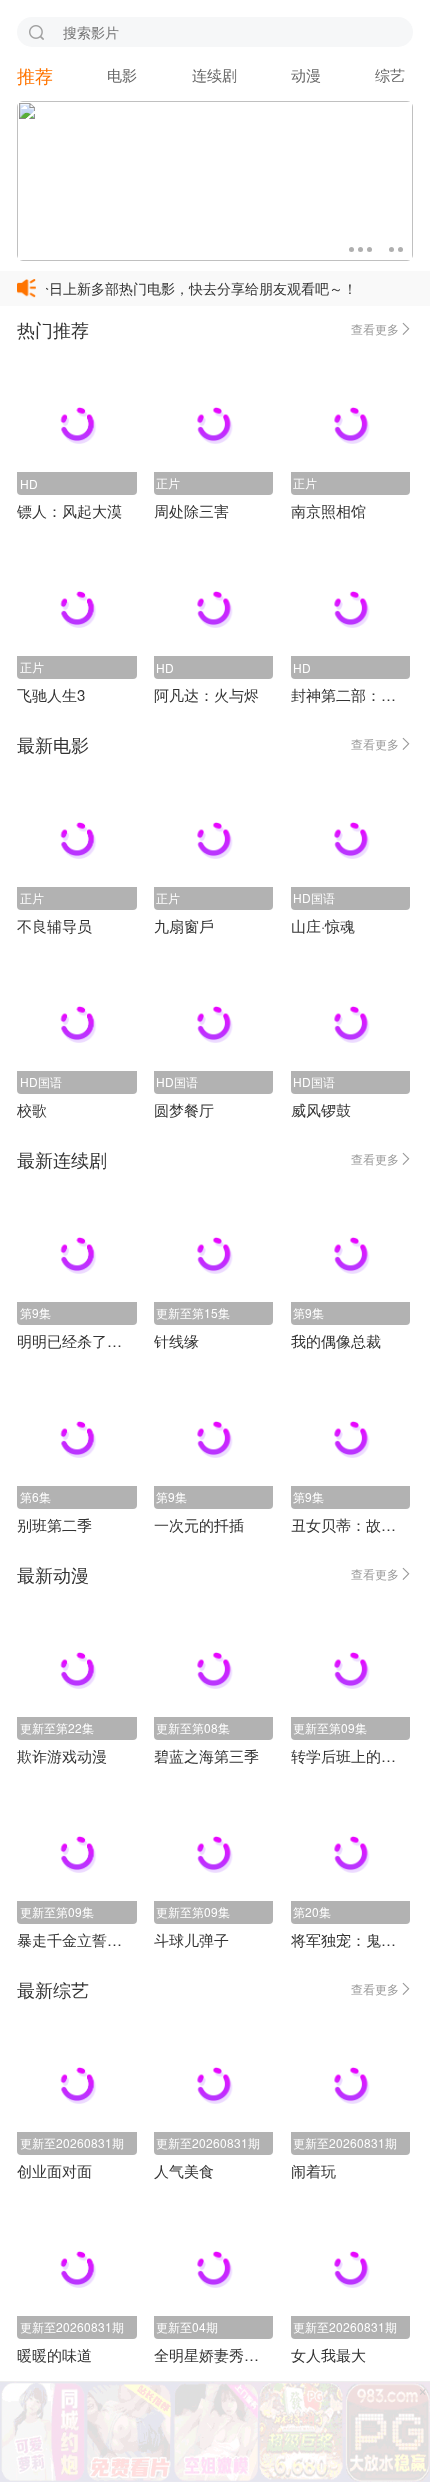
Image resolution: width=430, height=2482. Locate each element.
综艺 (390, 74)
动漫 (306, 74)
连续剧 (214, 74)
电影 (122, 74)
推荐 (35, 75)
